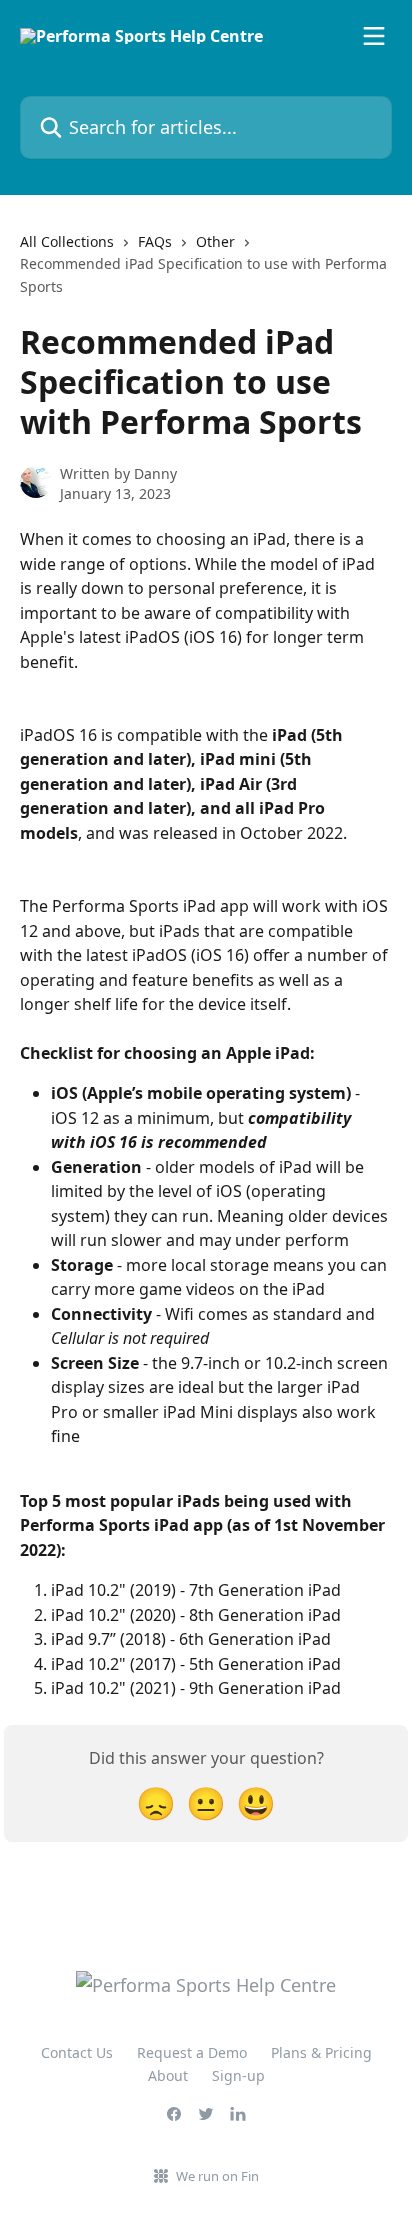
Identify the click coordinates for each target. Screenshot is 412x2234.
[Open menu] (374, 36)
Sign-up (238, 2075)
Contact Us (77, 2052)
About (168, 2075)
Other (215, 241)
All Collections (67, 241)
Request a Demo (192, 2052)
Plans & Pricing (321, 2052)
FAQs (155, 241)
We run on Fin (217, 2176)
